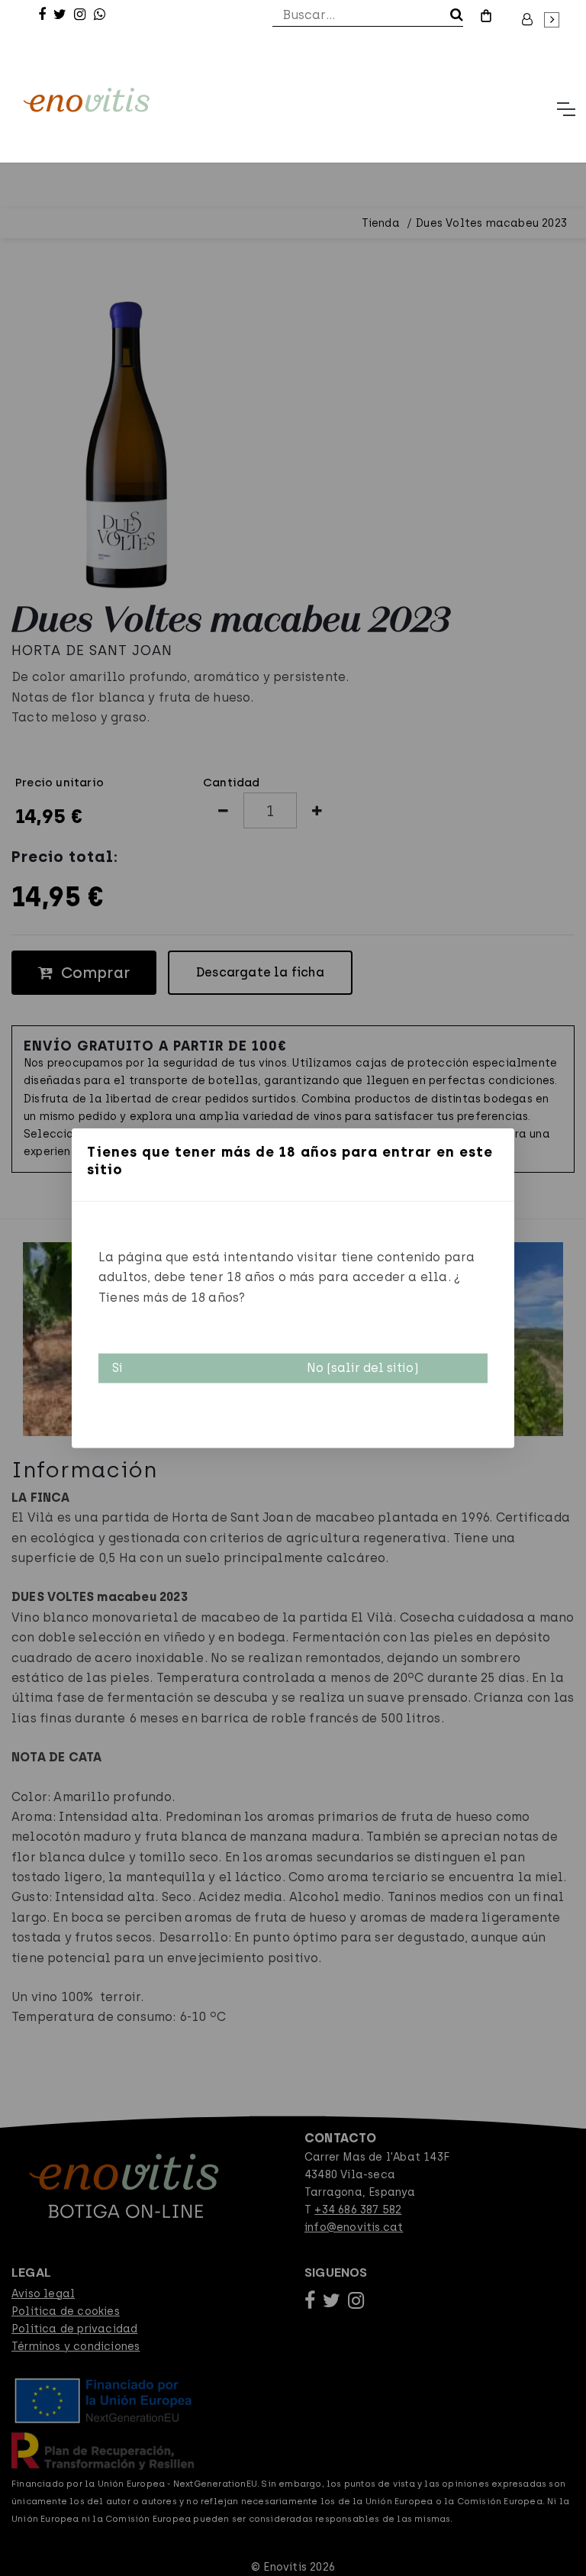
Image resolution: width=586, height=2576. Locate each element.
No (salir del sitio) (363, 1368)
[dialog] (293, 1288)
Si (118, 1368)
